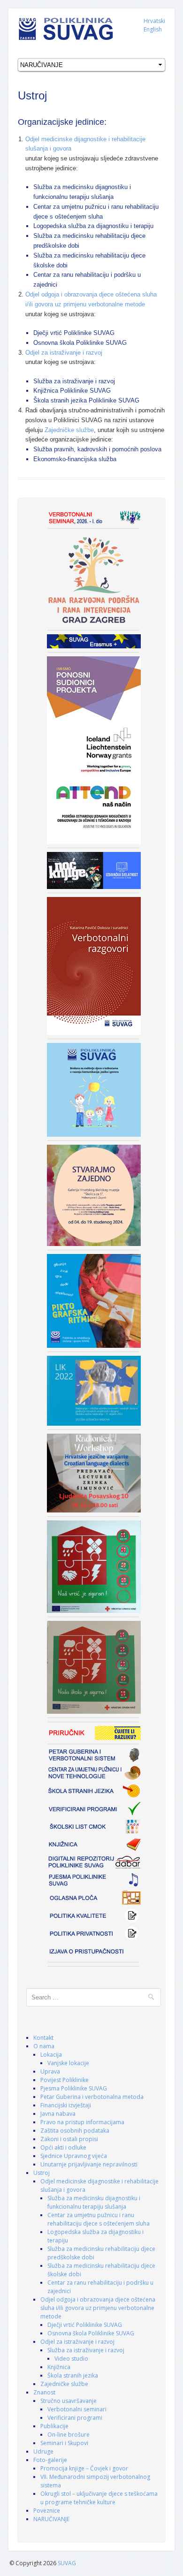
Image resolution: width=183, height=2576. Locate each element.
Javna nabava (58, 2114)
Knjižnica (59, 2367)
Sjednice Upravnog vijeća (74, 2156)
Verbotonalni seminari (77, 2409)
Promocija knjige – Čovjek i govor (84, 2468)
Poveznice (47, 2511)
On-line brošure (69, 2435)
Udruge (43, 2451)
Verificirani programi (75, 2418)
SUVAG (67, 2563)
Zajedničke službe (69, 430)
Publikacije (54, 2426)
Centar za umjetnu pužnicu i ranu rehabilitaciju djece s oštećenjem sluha (99, 2219)
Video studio (71, 2359)
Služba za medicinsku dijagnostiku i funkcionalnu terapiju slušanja (94, 2202)
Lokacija (51, 2055)
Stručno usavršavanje (69, 2401)
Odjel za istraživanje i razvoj (64, 353)
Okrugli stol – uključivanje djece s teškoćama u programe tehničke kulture (99, 2498)
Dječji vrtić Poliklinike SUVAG (85, 2325)
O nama (44, 2046)
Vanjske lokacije (68, 2063)
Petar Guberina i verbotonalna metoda (92, 2097)
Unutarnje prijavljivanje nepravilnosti (89, 2164)
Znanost (44, 2392)
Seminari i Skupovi (64, 2443)
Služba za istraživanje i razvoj (86, 2350)
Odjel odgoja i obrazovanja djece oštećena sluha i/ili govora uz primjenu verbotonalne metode (98, 2308)
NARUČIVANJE (51, 2519)
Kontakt (43, 2038)
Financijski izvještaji (66, 2105)
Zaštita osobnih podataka (75, 2131)
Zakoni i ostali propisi (69, 2139)
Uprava (50, 2071)
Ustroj (42, 2173)
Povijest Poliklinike (65, 2080)
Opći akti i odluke (63, 2147)
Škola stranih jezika (73, 2375)
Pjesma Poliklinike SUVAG (74, 2088)
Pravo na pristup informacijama (82, 2122)
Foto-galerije (50, 2460)
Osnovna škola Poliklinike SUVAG (91, 2333)
